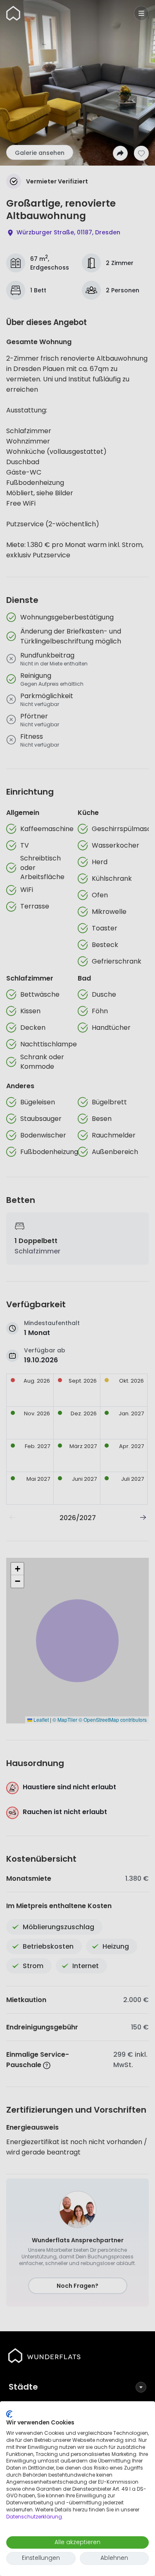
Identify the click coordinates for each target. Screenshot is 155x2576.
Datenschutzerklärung (34, 2517)
